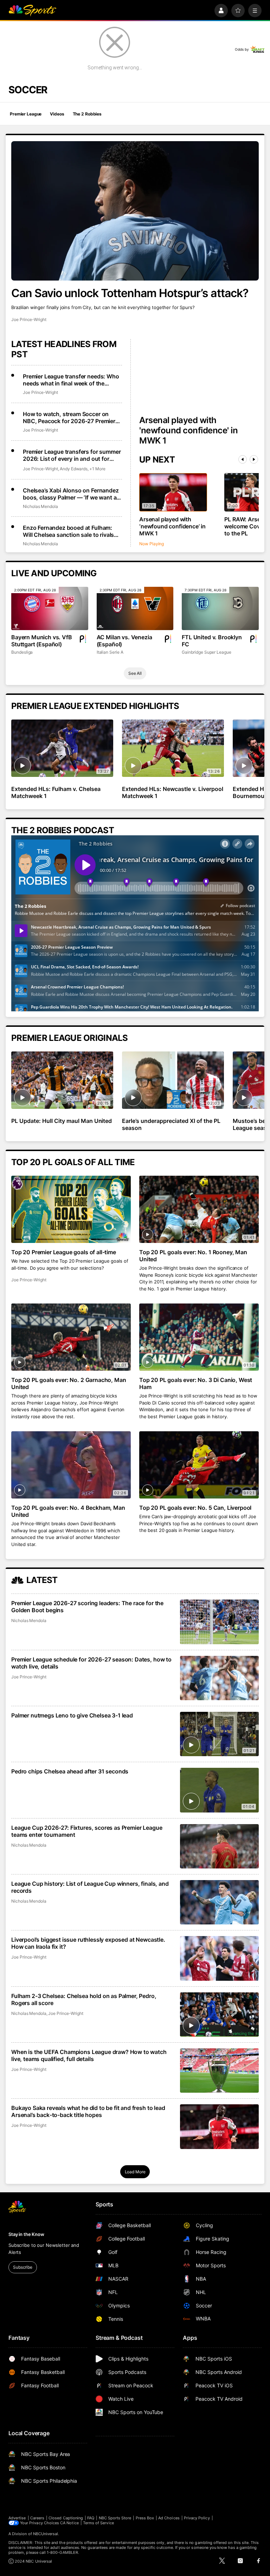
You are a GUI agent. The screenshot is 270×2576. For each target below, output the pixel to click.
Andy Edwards (74, 469)
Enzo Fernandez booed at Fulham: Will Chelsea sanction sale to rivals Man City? (68, 531)
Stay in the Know (26, 2234)
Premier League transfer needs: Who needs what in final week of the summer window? (71, 380)
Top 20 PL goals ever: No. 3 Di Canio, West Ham (196, 1383)
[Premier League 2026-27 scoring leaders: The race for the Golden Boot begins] (219, 1622)
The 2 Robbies (87, 114)
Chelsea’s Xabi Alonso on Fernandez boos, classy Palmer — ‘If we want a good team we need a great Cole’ (71, 494)
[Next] (254, 459)
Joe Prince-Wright (29, 319)
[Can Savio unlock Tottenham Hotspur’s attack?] (135, 211)
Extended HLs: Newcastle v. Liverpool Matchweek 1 (172, 792)
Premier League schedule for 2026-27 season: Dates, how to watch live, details (91, 1663)
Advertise (17, 2518)
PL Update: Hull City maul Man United (62, 1121)
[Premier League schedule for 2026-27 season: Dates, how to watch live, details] (219, 1678)
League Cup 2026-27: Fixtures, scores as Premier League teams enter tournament (87, 1831)
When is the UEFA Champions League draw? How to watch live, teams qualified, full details (89, 2055)
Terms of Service (98, 2523)
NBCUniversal (46, 2534)
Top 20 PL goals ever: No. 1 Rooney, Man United (193, 1256)
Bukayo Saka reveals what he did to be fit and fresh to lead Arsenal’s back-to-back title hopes (88, 2111)
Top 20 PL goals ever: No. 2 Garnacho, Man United (69, 1383)
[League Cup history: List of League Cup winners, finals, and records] (219, 1902)
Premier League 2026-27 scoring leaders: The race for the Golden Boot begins (87, 1607)
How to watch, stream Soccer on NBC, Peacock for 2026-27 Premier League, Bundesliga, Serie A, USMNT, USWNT (72, 417)
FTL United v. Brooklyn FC (212, 641)
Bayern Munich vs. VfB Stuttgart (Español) (42, 641)
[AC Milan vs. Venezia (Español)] (135, 608)
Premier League (26, 114)
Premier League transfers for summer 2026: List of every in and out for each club (72, 455)
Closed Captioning (66, 2518)
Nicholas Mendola (40, 506)
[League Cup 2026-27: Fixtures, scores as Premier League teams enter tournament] (219, 1846)
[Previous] (243, 459)
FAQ (91, 2518)
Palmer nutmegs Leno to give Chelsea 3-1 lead (72, 1715)
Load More (135, 2172)
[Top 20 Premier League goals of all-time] (71, 1209)
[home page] (32, 11)
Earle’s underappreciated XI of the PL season (171, 1124)
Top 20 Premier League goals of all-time (64, 1252)
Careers (37, 2518)
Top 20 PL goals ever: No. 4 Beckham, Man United (68, 1511)
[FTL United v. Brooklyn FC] (220, 608)
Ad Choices (169, 2518)
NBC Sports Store (115, 2518)
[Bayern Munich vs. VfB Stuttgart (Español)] (50, 608)
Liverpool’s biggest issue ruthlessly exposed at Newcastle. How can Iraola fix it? (88, 1943)
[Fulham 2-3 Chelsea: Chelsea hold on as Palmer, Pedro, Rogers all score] (219, 2015)
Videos (57, 114)
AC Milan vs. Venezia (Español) (124, 641)
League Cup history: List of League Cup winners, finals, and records (90, 1887)
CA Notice (69, 2523)
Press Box (145, 2518)
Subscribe (23, 2267)
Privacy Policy (197, 2518)
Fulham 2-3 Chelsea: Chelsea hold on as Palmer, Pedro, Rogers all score (84, 1999)
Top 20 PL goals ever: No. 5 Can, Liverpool (195, 1508)
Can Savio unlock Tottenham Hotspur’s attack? (130, 293)
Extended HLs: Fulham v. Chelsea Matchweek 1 (56, 792)
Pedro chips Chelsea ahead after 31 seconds (70, 1771)
